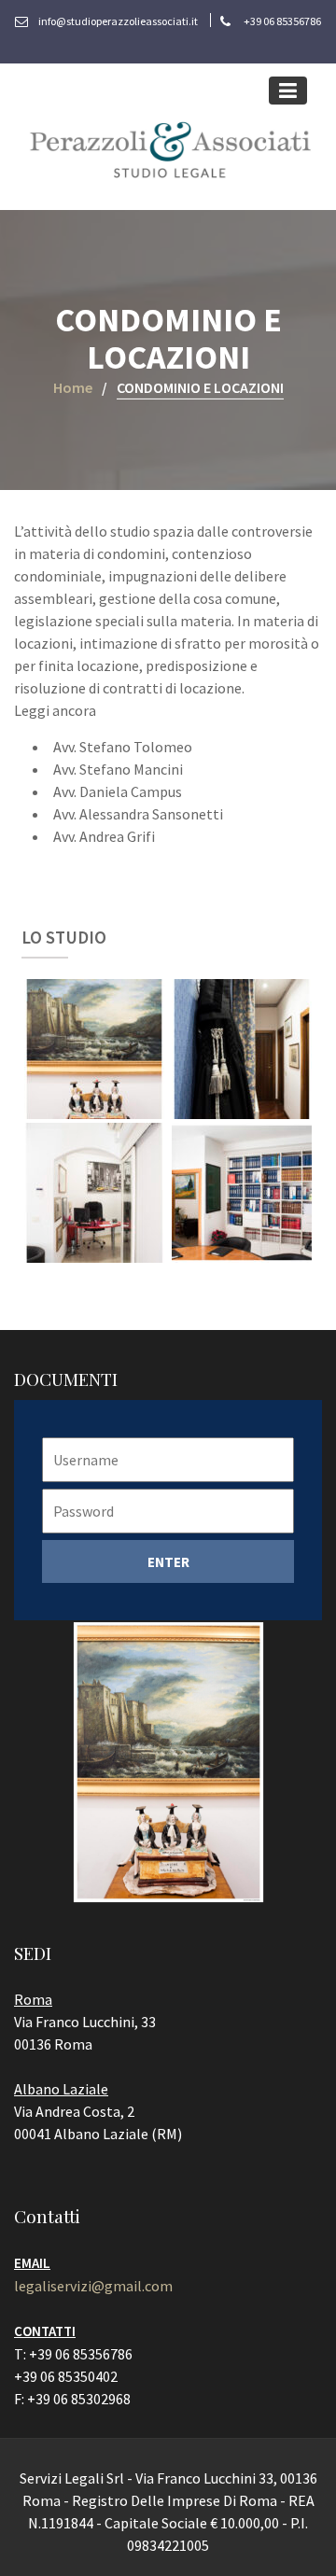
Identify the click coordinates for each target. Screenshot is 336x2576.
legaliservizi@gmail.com (93, 2286)
